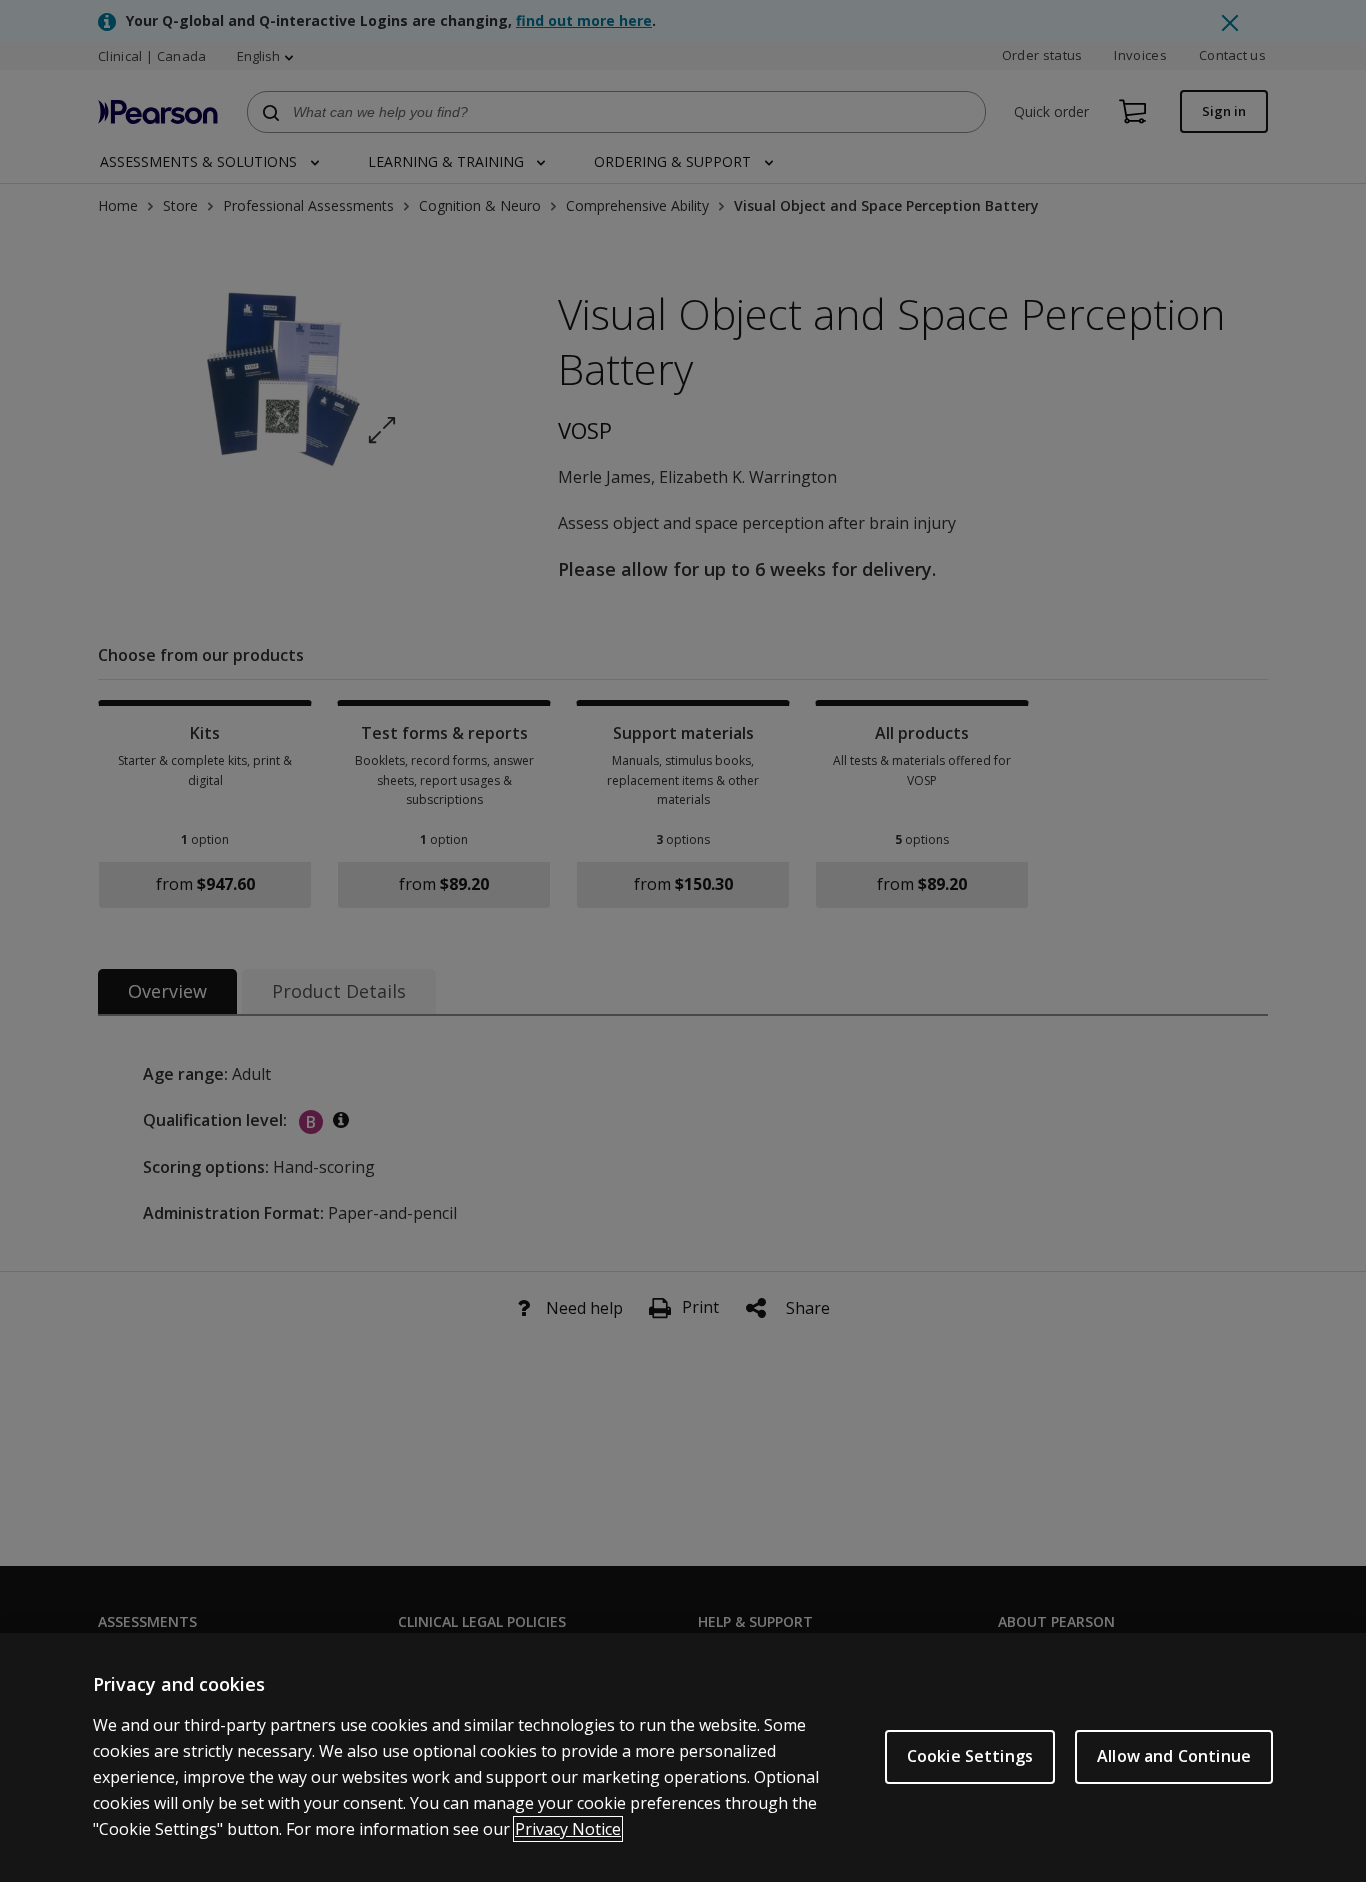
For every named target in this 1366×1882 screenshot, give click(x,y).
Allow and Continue (1174, 1756)
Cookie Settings (970, 1756)
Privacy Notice (568, 1829)
